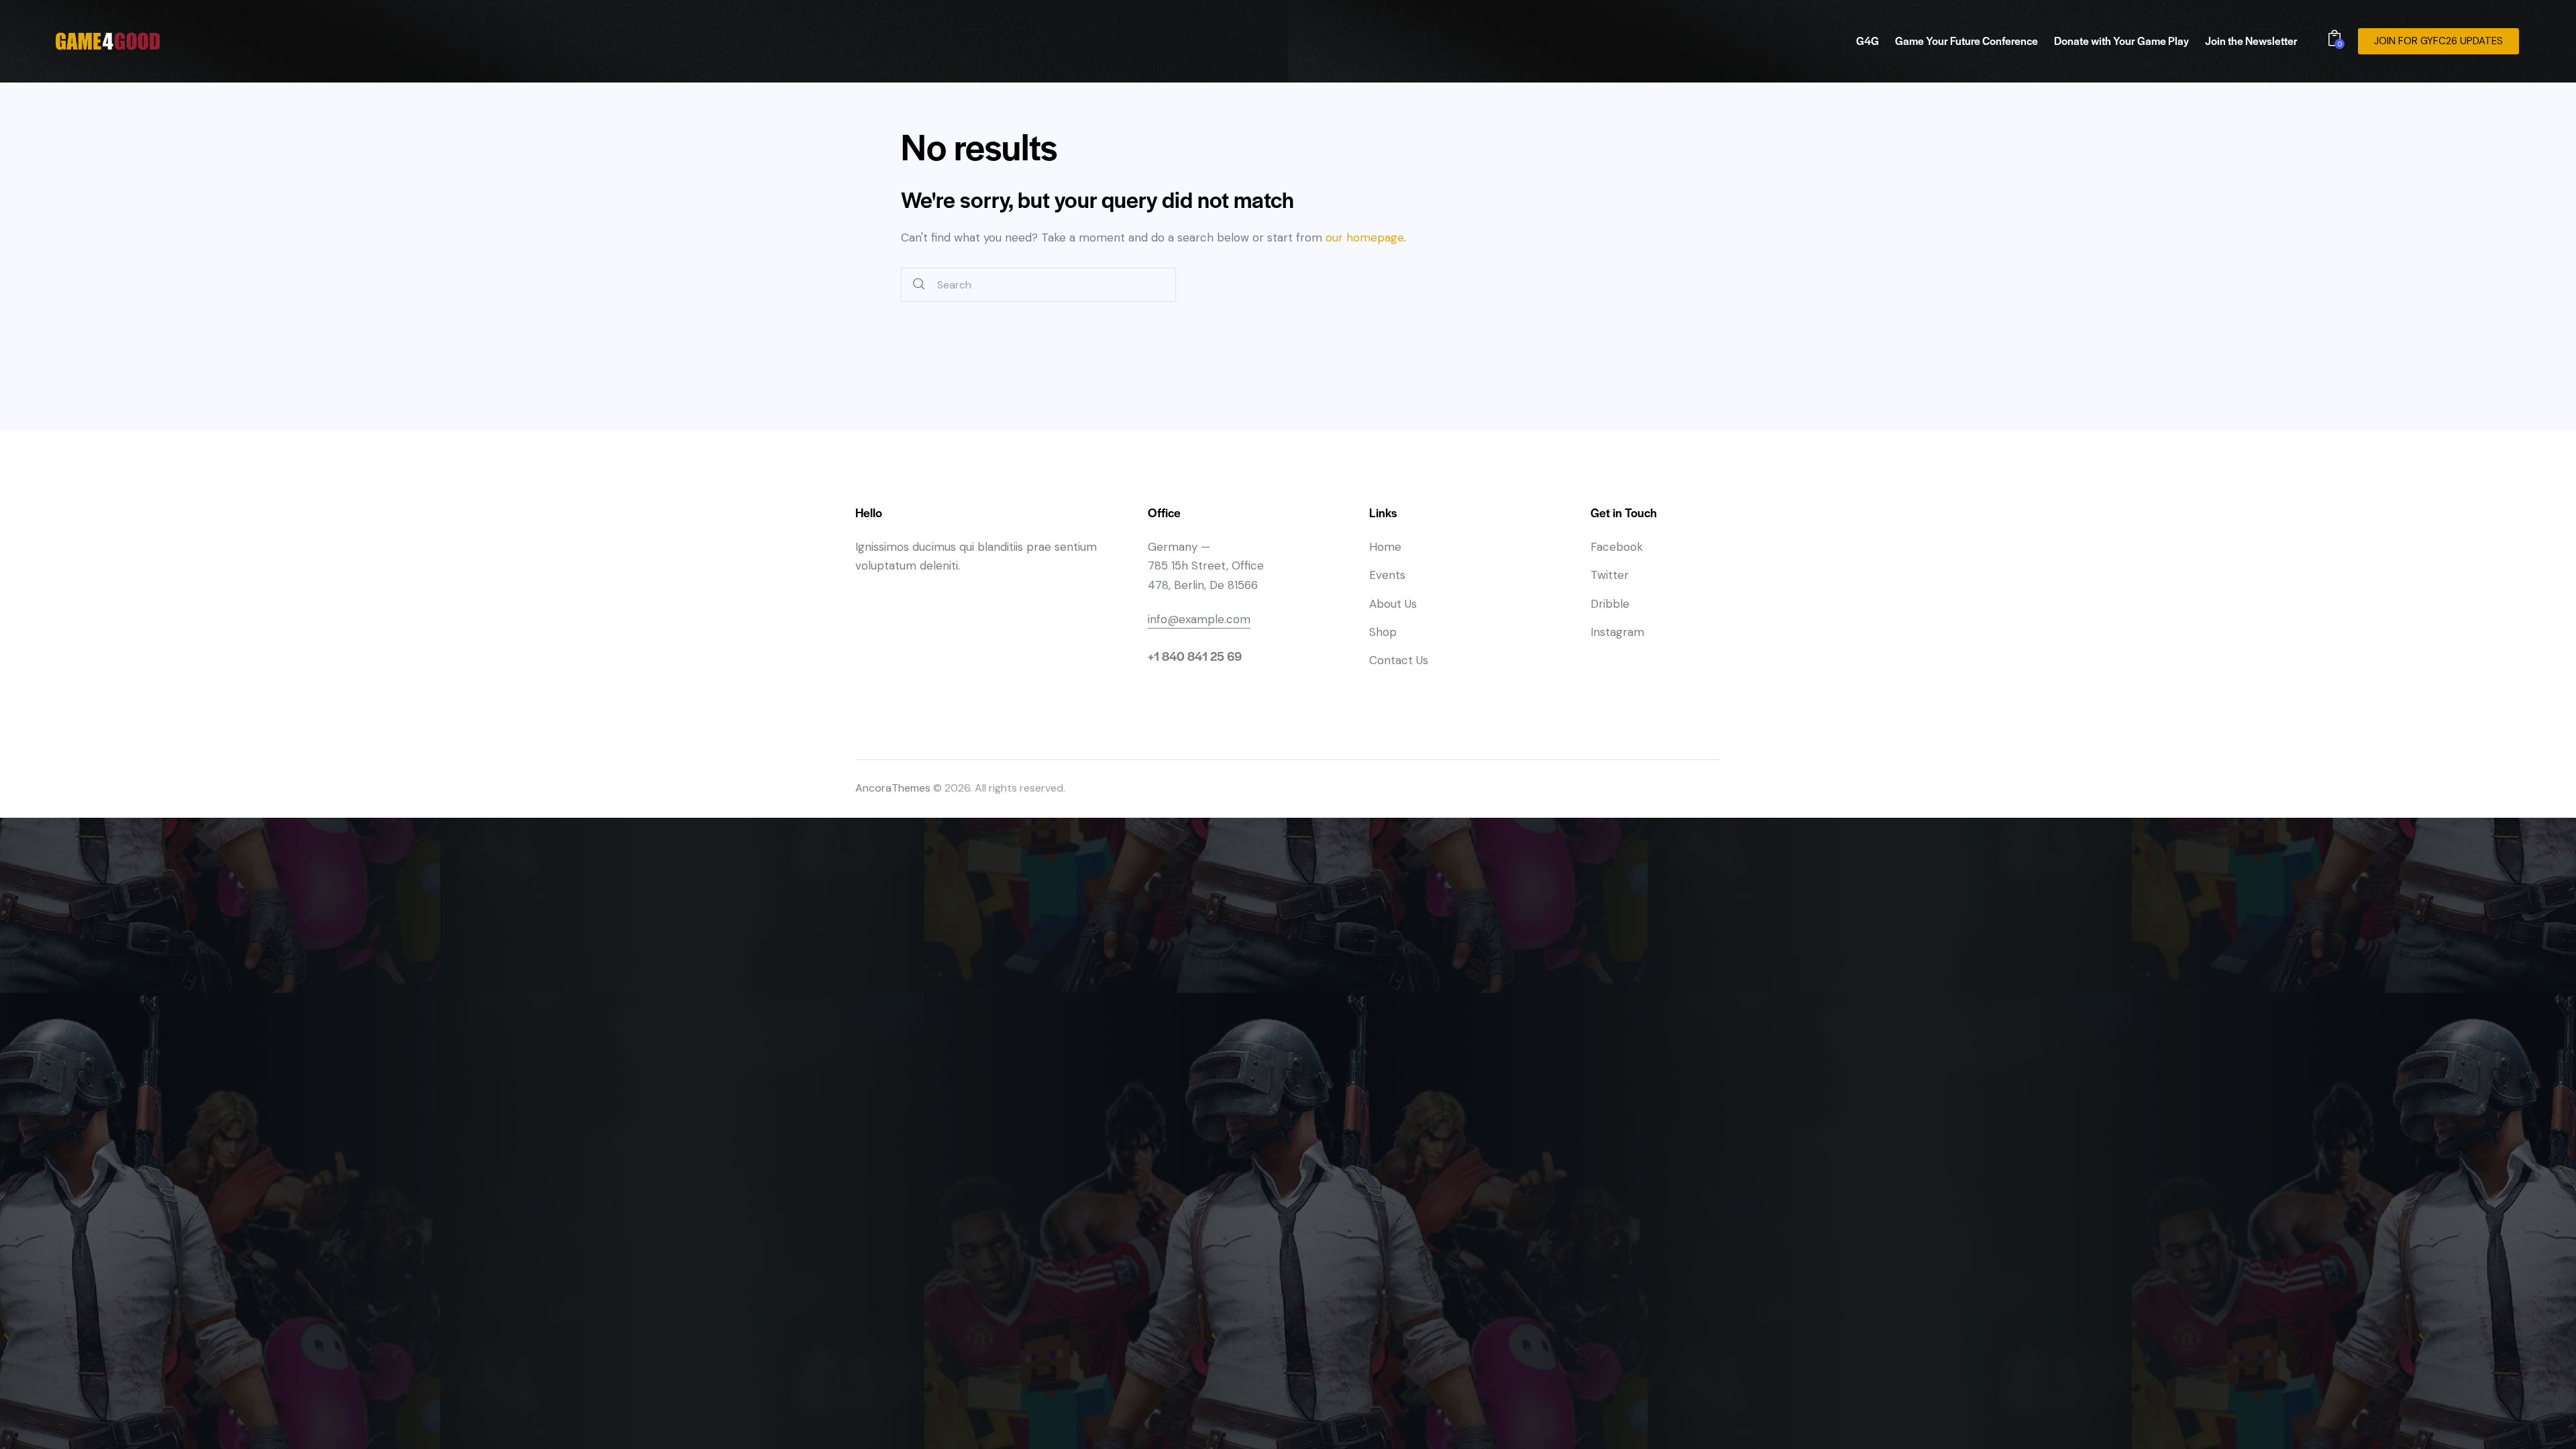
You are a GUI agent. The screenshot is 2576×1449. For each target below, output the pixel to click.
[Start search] (919, 285)
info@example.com (1199, 619)
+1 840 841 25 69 (1195, 656)
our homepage (1365, 237)
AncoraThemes (893, 788)
